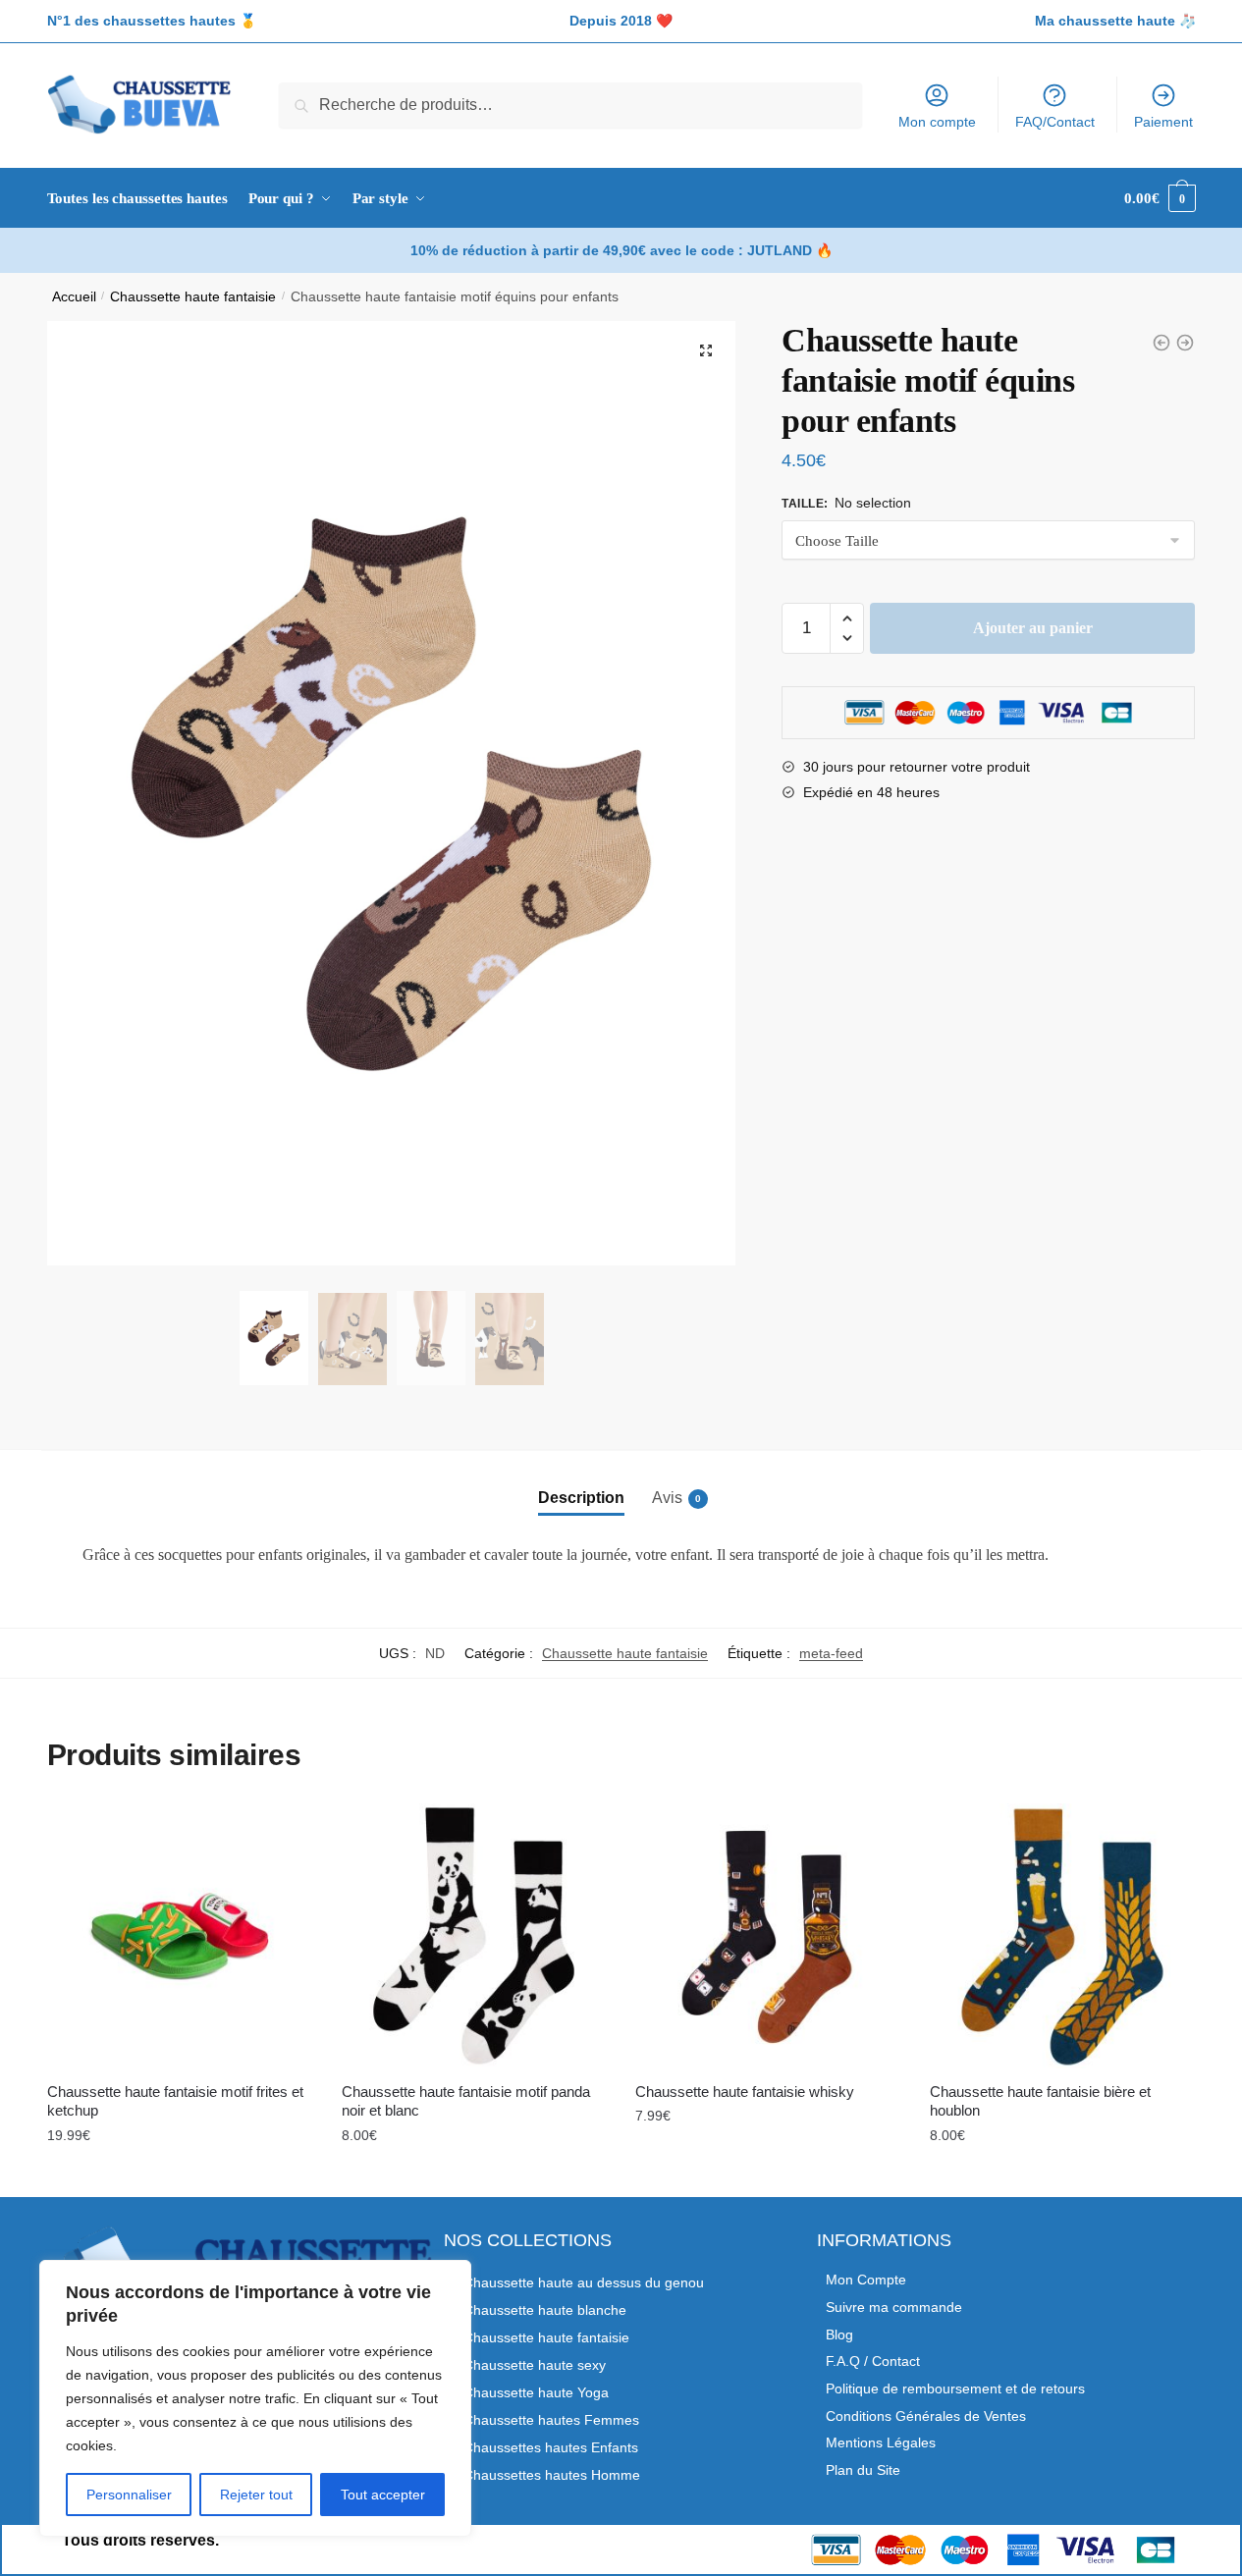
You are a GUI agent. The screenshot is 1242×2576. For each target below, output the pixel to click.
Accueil (74, 297)
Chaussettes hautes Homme (552, 2475)
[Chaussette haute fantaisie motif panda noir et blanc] (474, 1936)
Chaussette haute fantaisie (193, 297)
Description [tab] (581, 1498)
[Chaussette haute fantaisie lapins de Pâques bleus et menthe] (1185, 343)
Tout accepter (383, 2495)
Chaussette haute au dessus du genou (584, 2282)
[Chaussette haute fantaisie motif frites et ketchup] (180, 1936)
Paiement (1163, 122)
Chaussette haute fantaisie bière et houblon (1040, 2101)
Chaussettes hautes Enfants (551, 2447)
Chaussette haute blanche (545, 2310)
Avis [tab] (667, 1498)
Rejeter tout (256, 2495)
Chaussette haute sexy (535, 2365)
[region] (255, 2398)
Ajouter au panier (1033, 628)
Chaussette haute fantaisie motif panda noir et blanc (466, 2101)
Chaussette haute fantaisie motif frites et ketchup (175, 2101)
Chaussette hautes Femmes (551, 2420)
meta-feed (831, 1653)
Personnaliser (129, 2495)
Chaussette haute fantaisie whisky (745, 2092)
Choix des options (180, 2177)
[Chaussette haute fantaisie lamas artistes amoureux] (1161, 343)
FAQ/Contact (1055, 122)
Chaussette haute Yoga (536, 2392)
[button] (706, 350)
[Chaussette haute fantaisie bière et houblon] (1062, 1936)
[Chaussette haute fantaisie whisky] (768, 1936)
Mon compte (937, 122)
